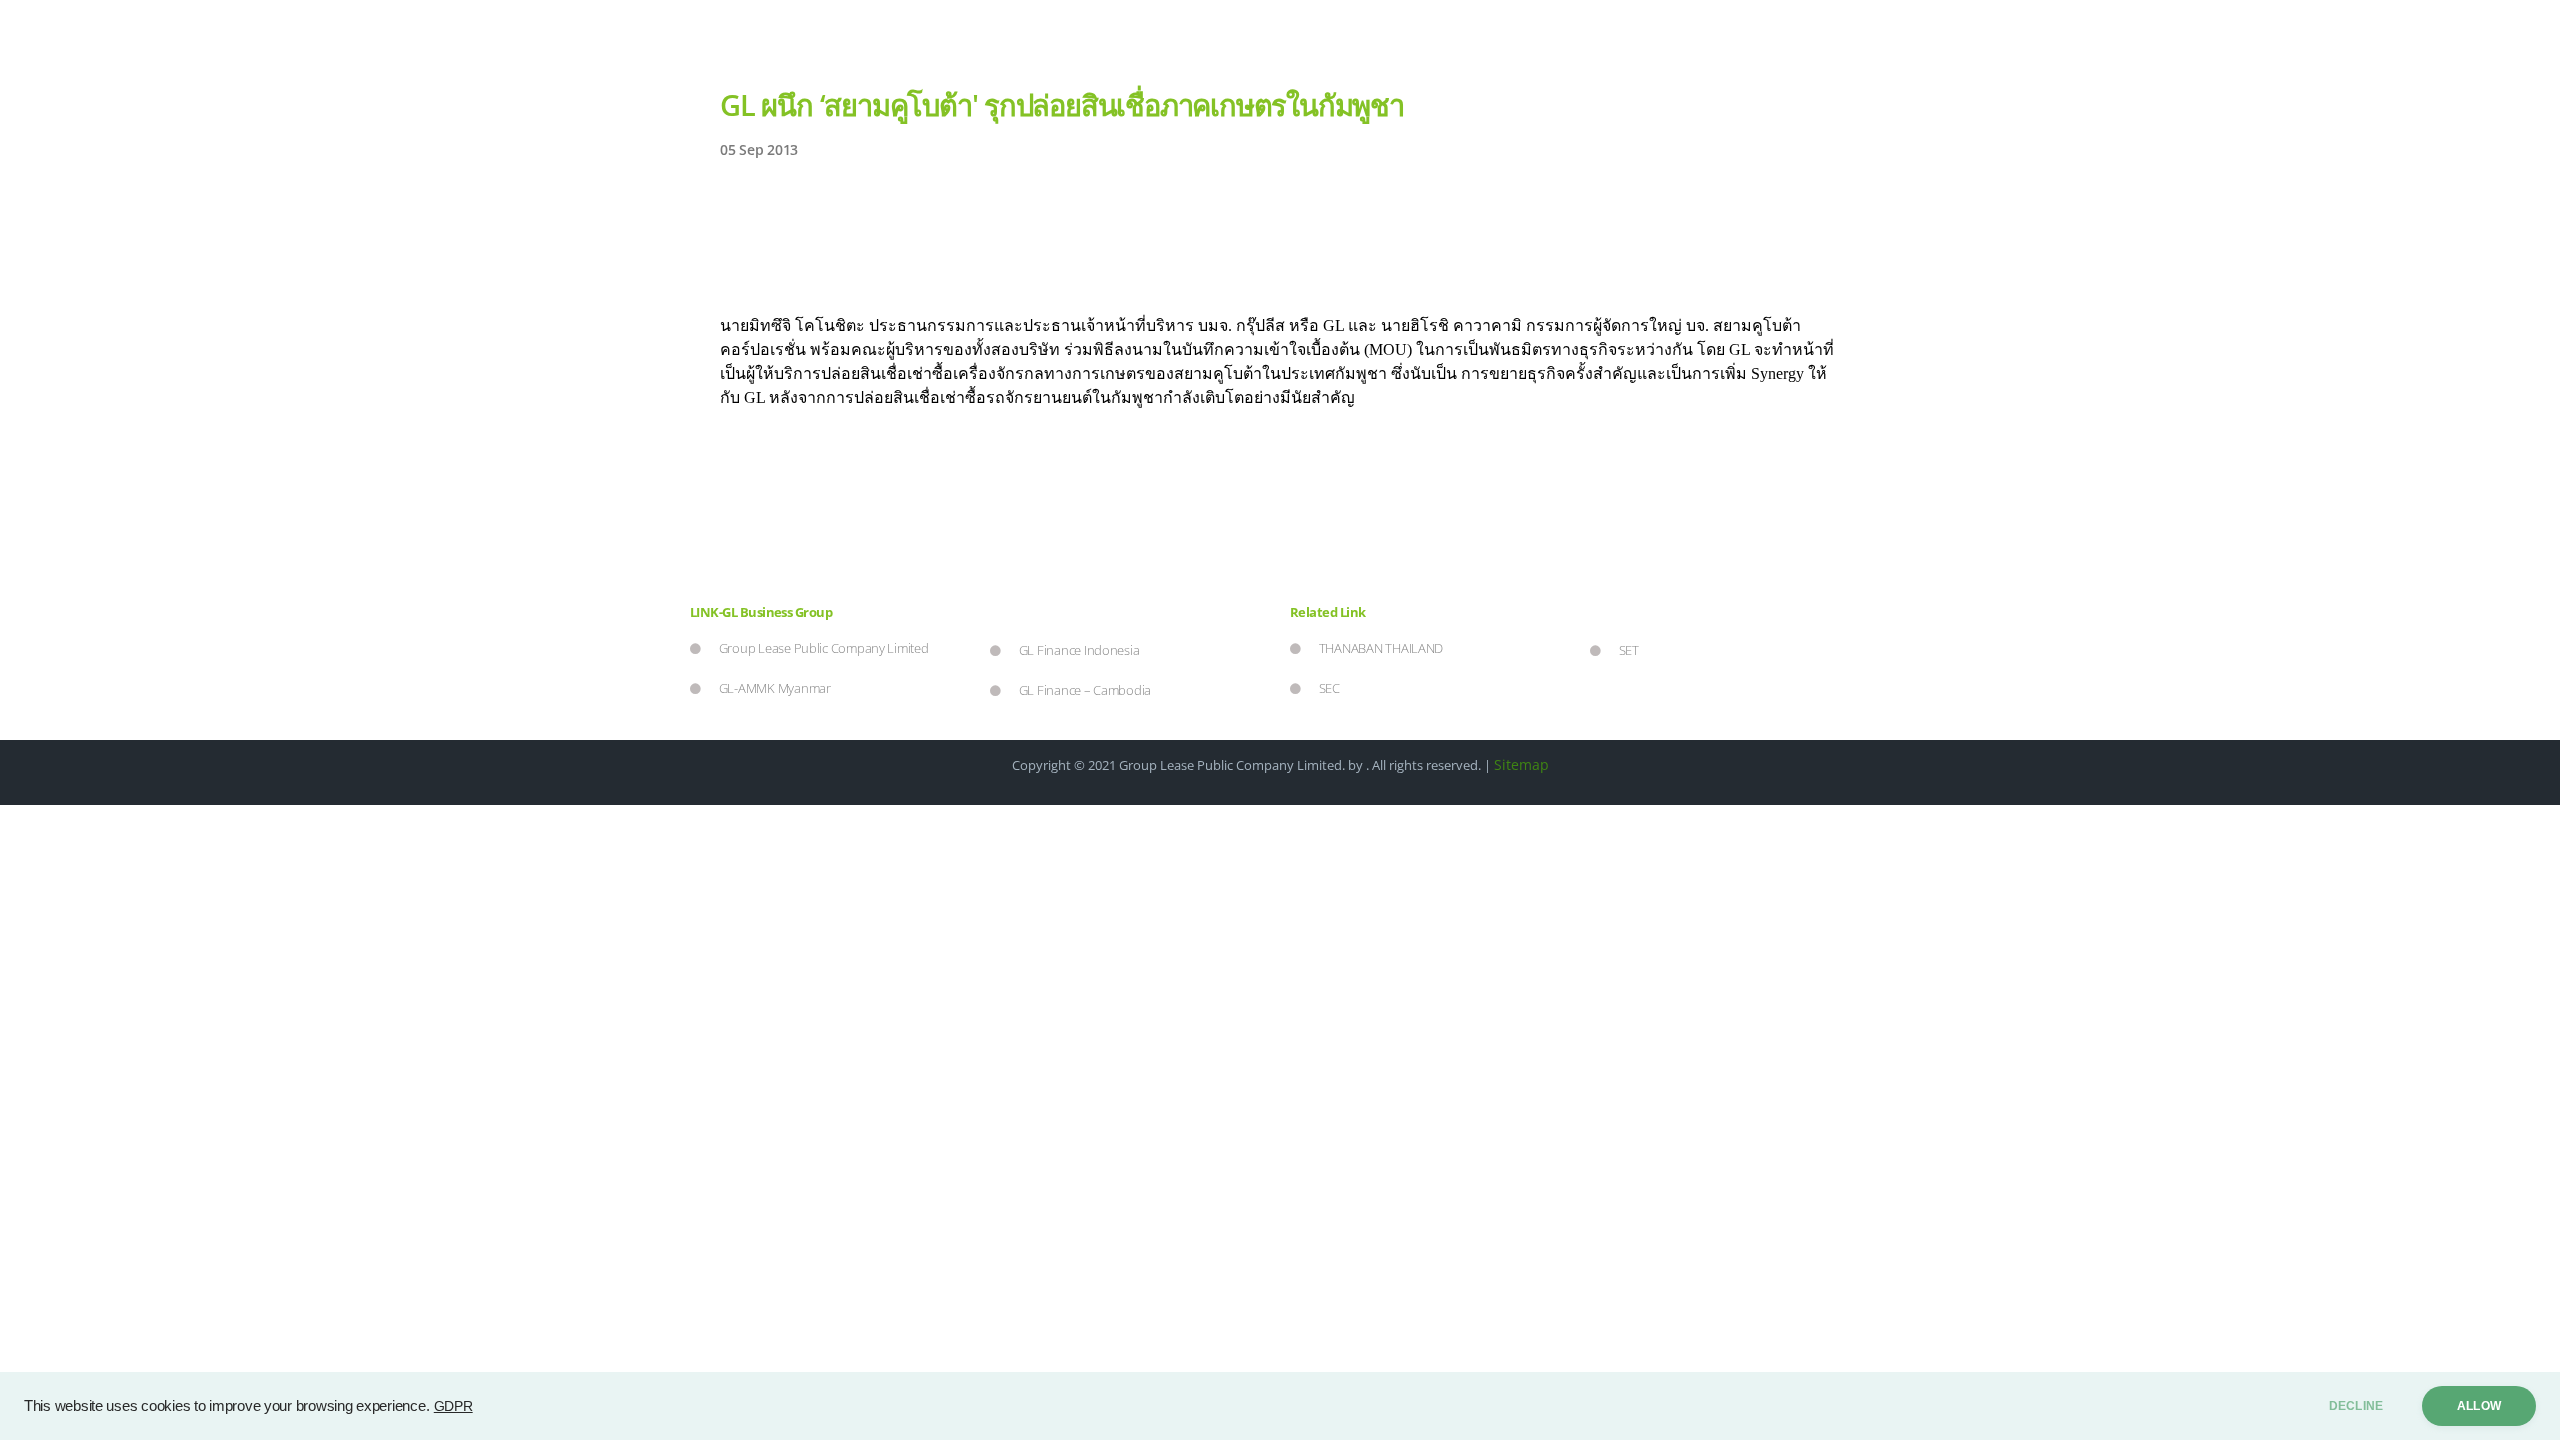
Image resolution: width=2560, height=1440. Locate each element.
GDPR (453, 1406)
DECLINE (2356, 1406)
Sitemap (1521, 764)
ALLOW (2479, 1406)
